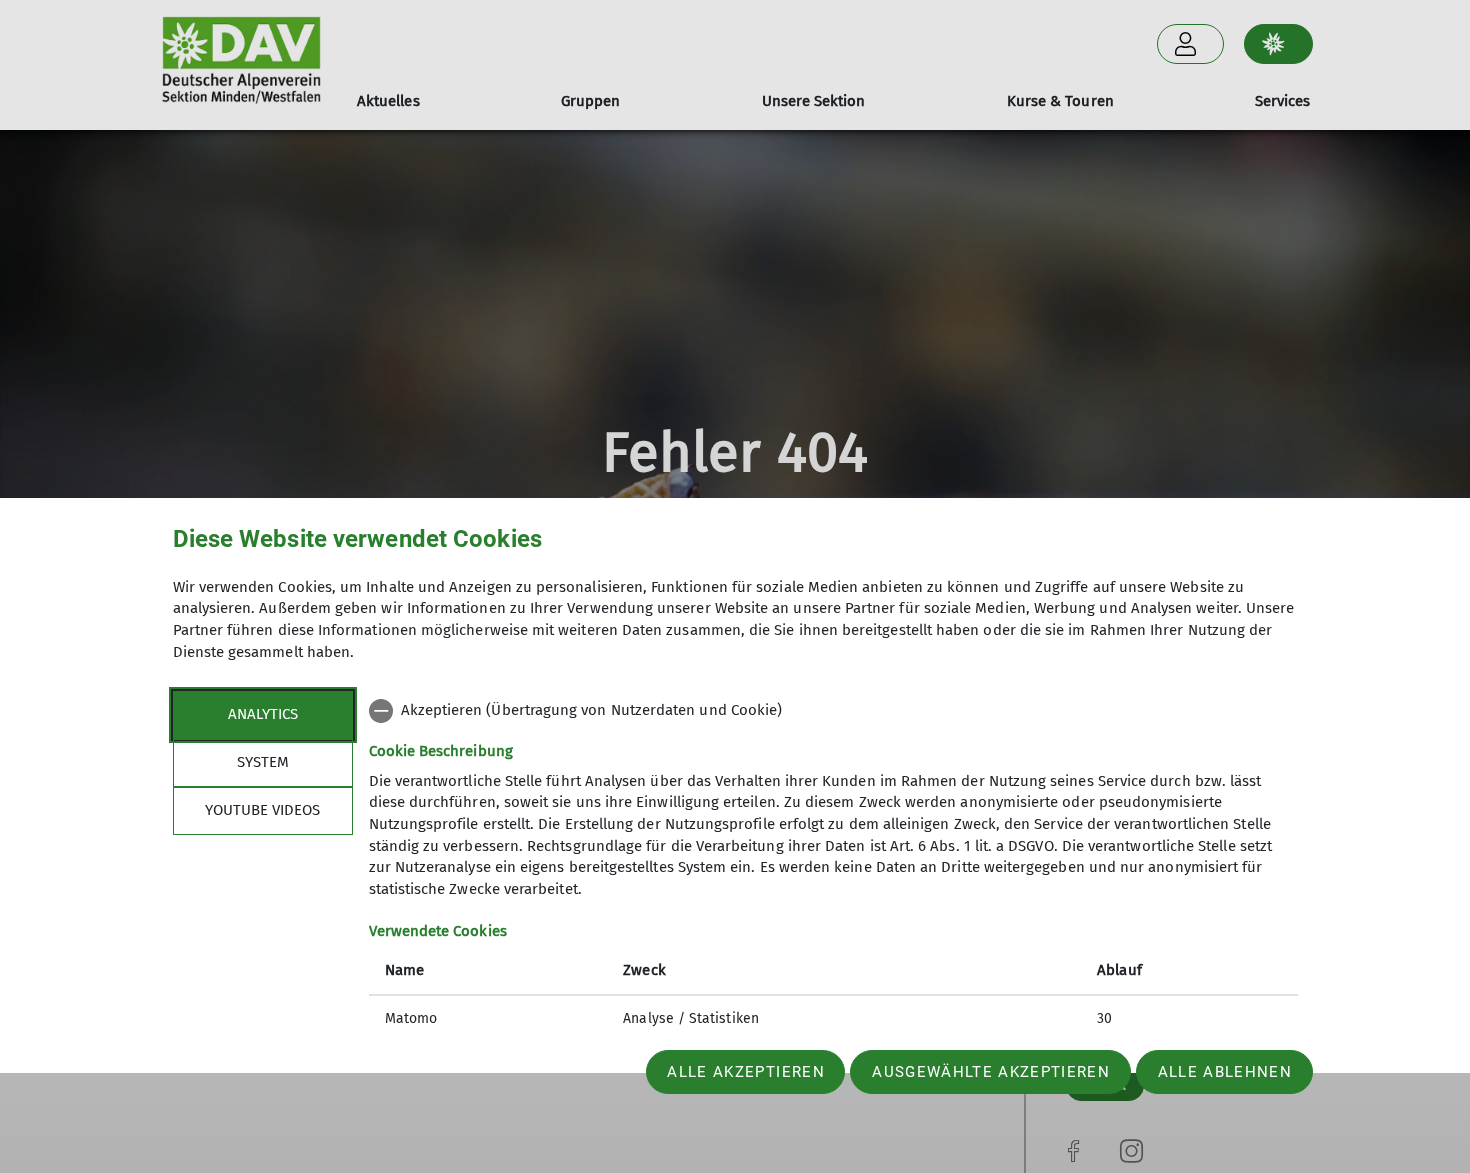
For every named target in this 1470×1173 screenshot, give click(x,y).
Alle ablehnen (1225, 1072)
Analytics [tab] (263, 714)
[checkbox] (833, 711)
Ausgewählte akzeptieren (991, 1072)
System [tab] (263, 762)
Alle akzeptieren (745, 1072)
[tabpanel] (833, 867)
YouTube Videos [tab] (262, 810)
